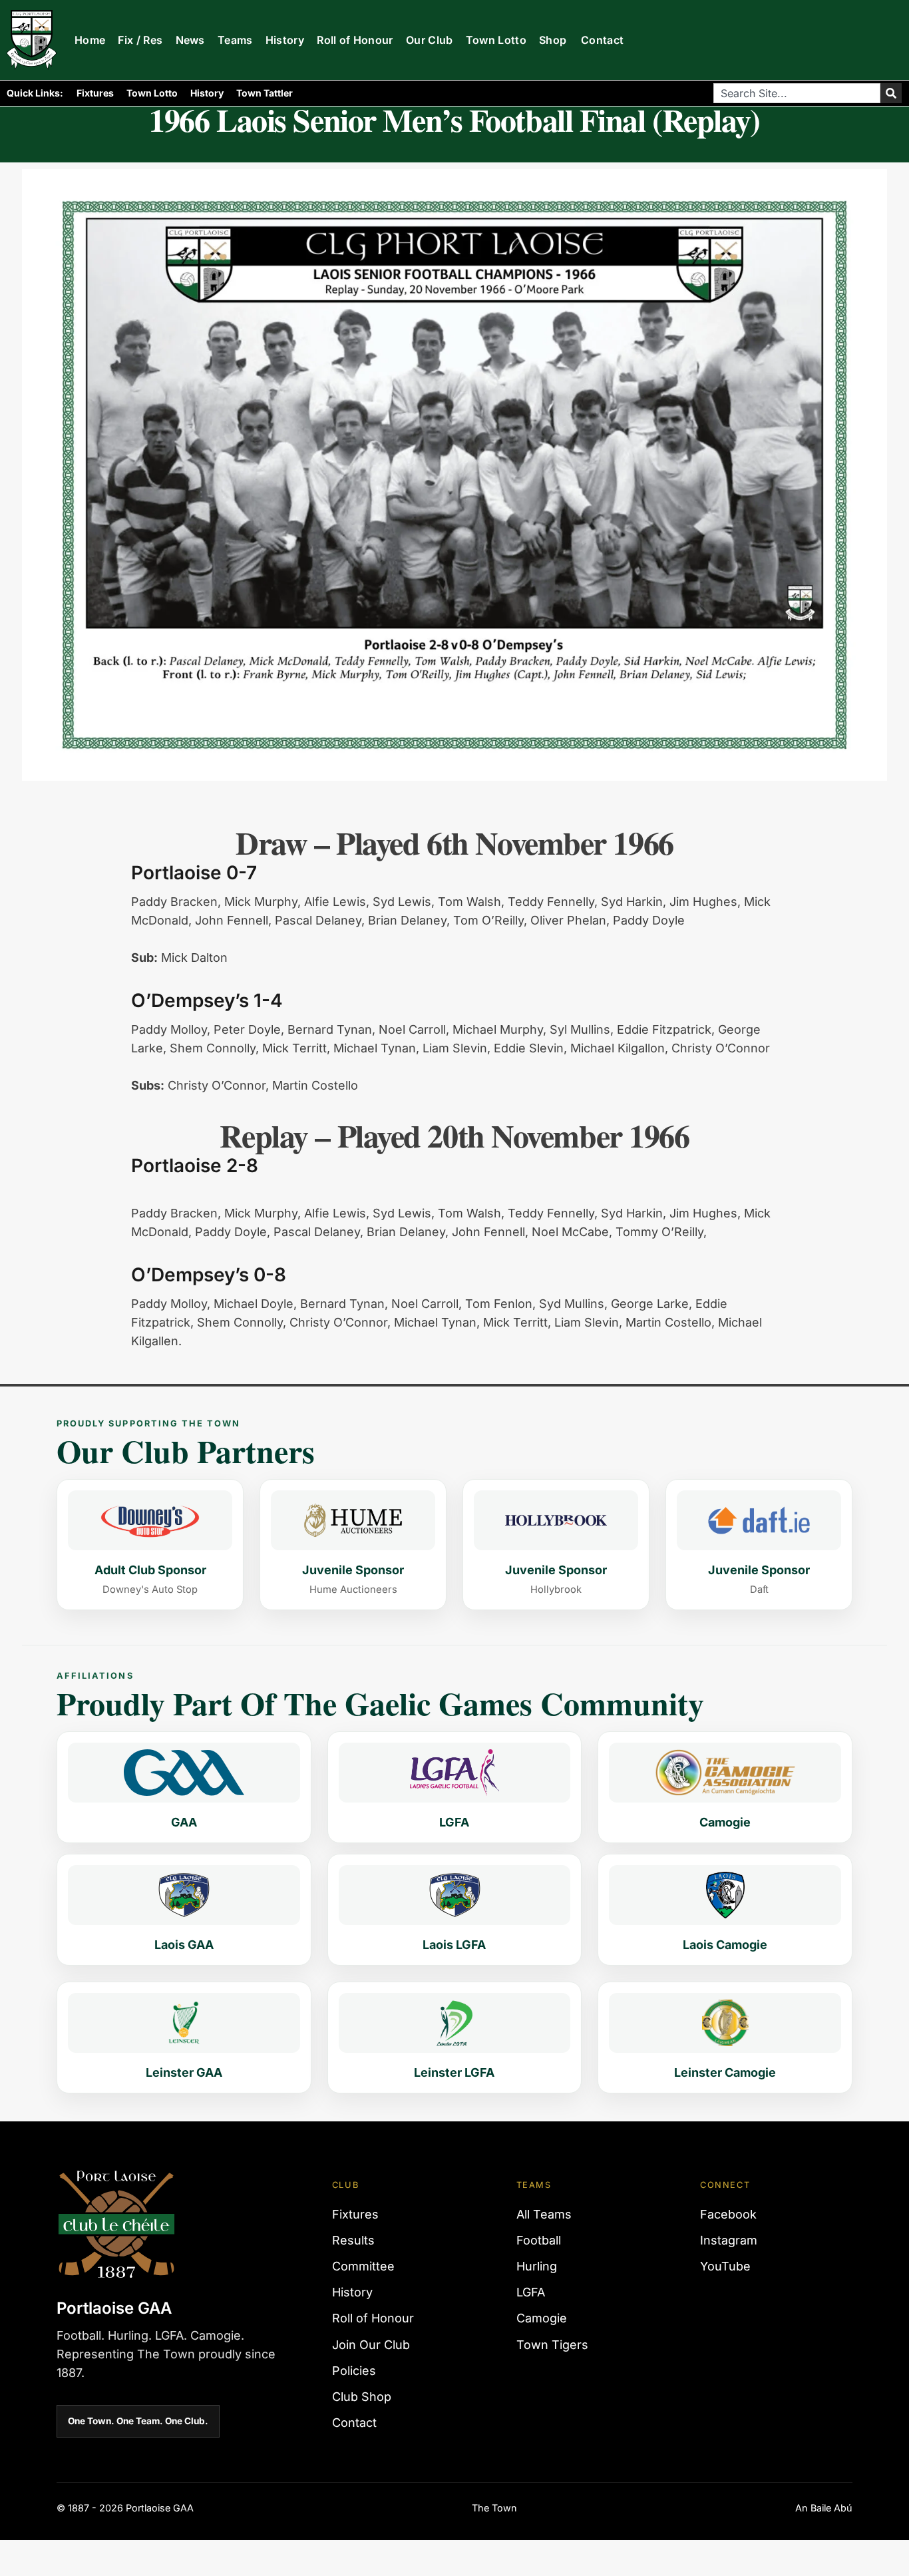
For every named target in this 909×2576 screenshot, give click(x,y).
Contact (602, 40)
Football (539, 2240)
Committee (363, 2266)
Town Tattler (265, 93)
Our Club (430, 40)
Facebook (728, 2214)
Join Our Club (371, 2345)
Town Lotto (496, 40)
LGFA (531, 2292)
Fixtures (95, 93)
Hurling (537, 2266)
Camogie (542, 2318)
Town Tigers (552, 2345)
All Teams (544, 2214)
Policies (354, 2371)
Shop (553, 40)
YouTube (725, 2266)
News (190, 40)
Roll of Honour (355, 40)
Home (90, 40)
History (285, 40)
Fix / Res (140, 40)
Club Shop (362, 2397)
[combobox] (797, 93)
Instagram (729, 2240)
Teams (235, 40)
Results (353, 2240)
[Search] (891, 93)
